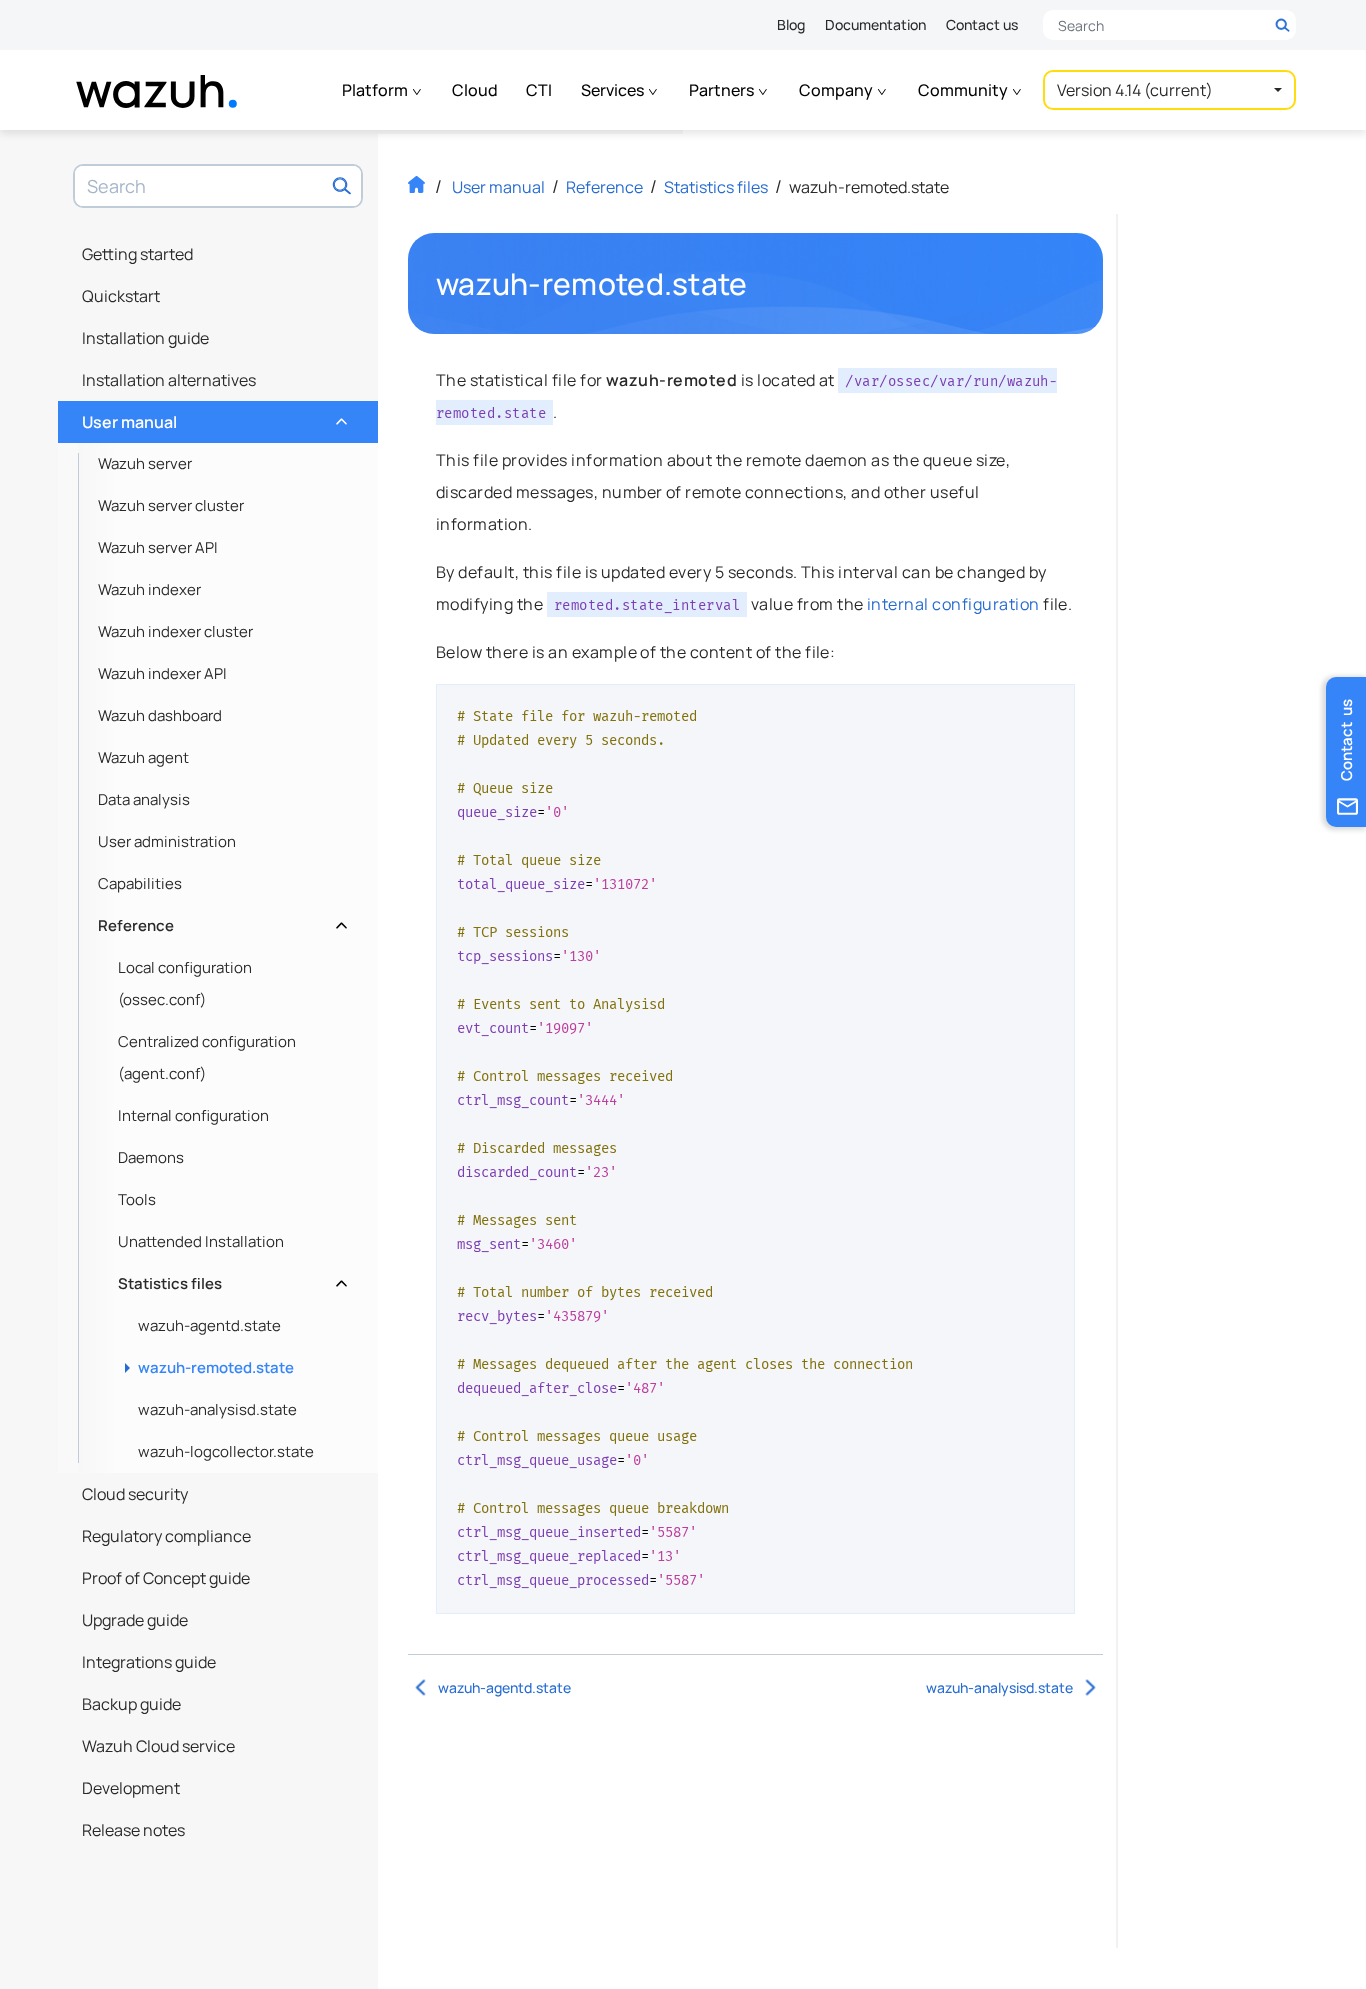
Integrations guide (149, 1662)
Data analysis (144, 799)
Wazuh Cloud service (158, 1746)
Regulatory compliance (166, 1536)
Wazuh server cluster (171, 505)
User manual (212, 417)
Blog (791, 24)
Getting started (137, 254)
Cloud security (135, 1494)
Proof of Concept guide (166, 1578)
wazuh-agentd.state (209, 1325)
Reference (220, 920)
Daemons (151, 1157)
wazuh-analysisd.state (217, 1409)
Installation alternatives (169, 380)
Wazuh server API (158, 547)
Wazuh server (145, 463)
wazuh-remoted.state (216, 1367)
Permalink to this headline (760, 284)
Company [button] (837, 90)
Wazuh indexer (149, 589)
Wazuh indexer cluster (175, 631)
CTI (539, 90)
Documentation (875, 24)
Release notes (133, 1830)
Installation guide (145, 338)
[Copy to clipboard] (1053, 707)
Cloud (475, 90)
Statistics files (230, 1278)
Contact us (982, 24)
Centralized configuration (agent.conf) (207, 1057)
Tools (137, 1199)
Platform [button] (376, 90)
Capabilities (140, 883)
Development (131, 1788)
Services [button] (614, 90)
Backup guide (131, 1704)
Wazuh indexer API (162, 673)
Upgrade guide (135, 1620)
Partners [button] (723, 90)
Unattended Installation (201, 1241)
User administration (167, 841)
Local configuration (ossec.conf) (185, 983)
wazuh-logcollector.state (226, 1451)
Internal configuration (193, 1115)
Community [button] (964, 90)
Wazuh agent (143, 757)
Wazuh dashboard (160, 715)
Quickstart (121, 296)
